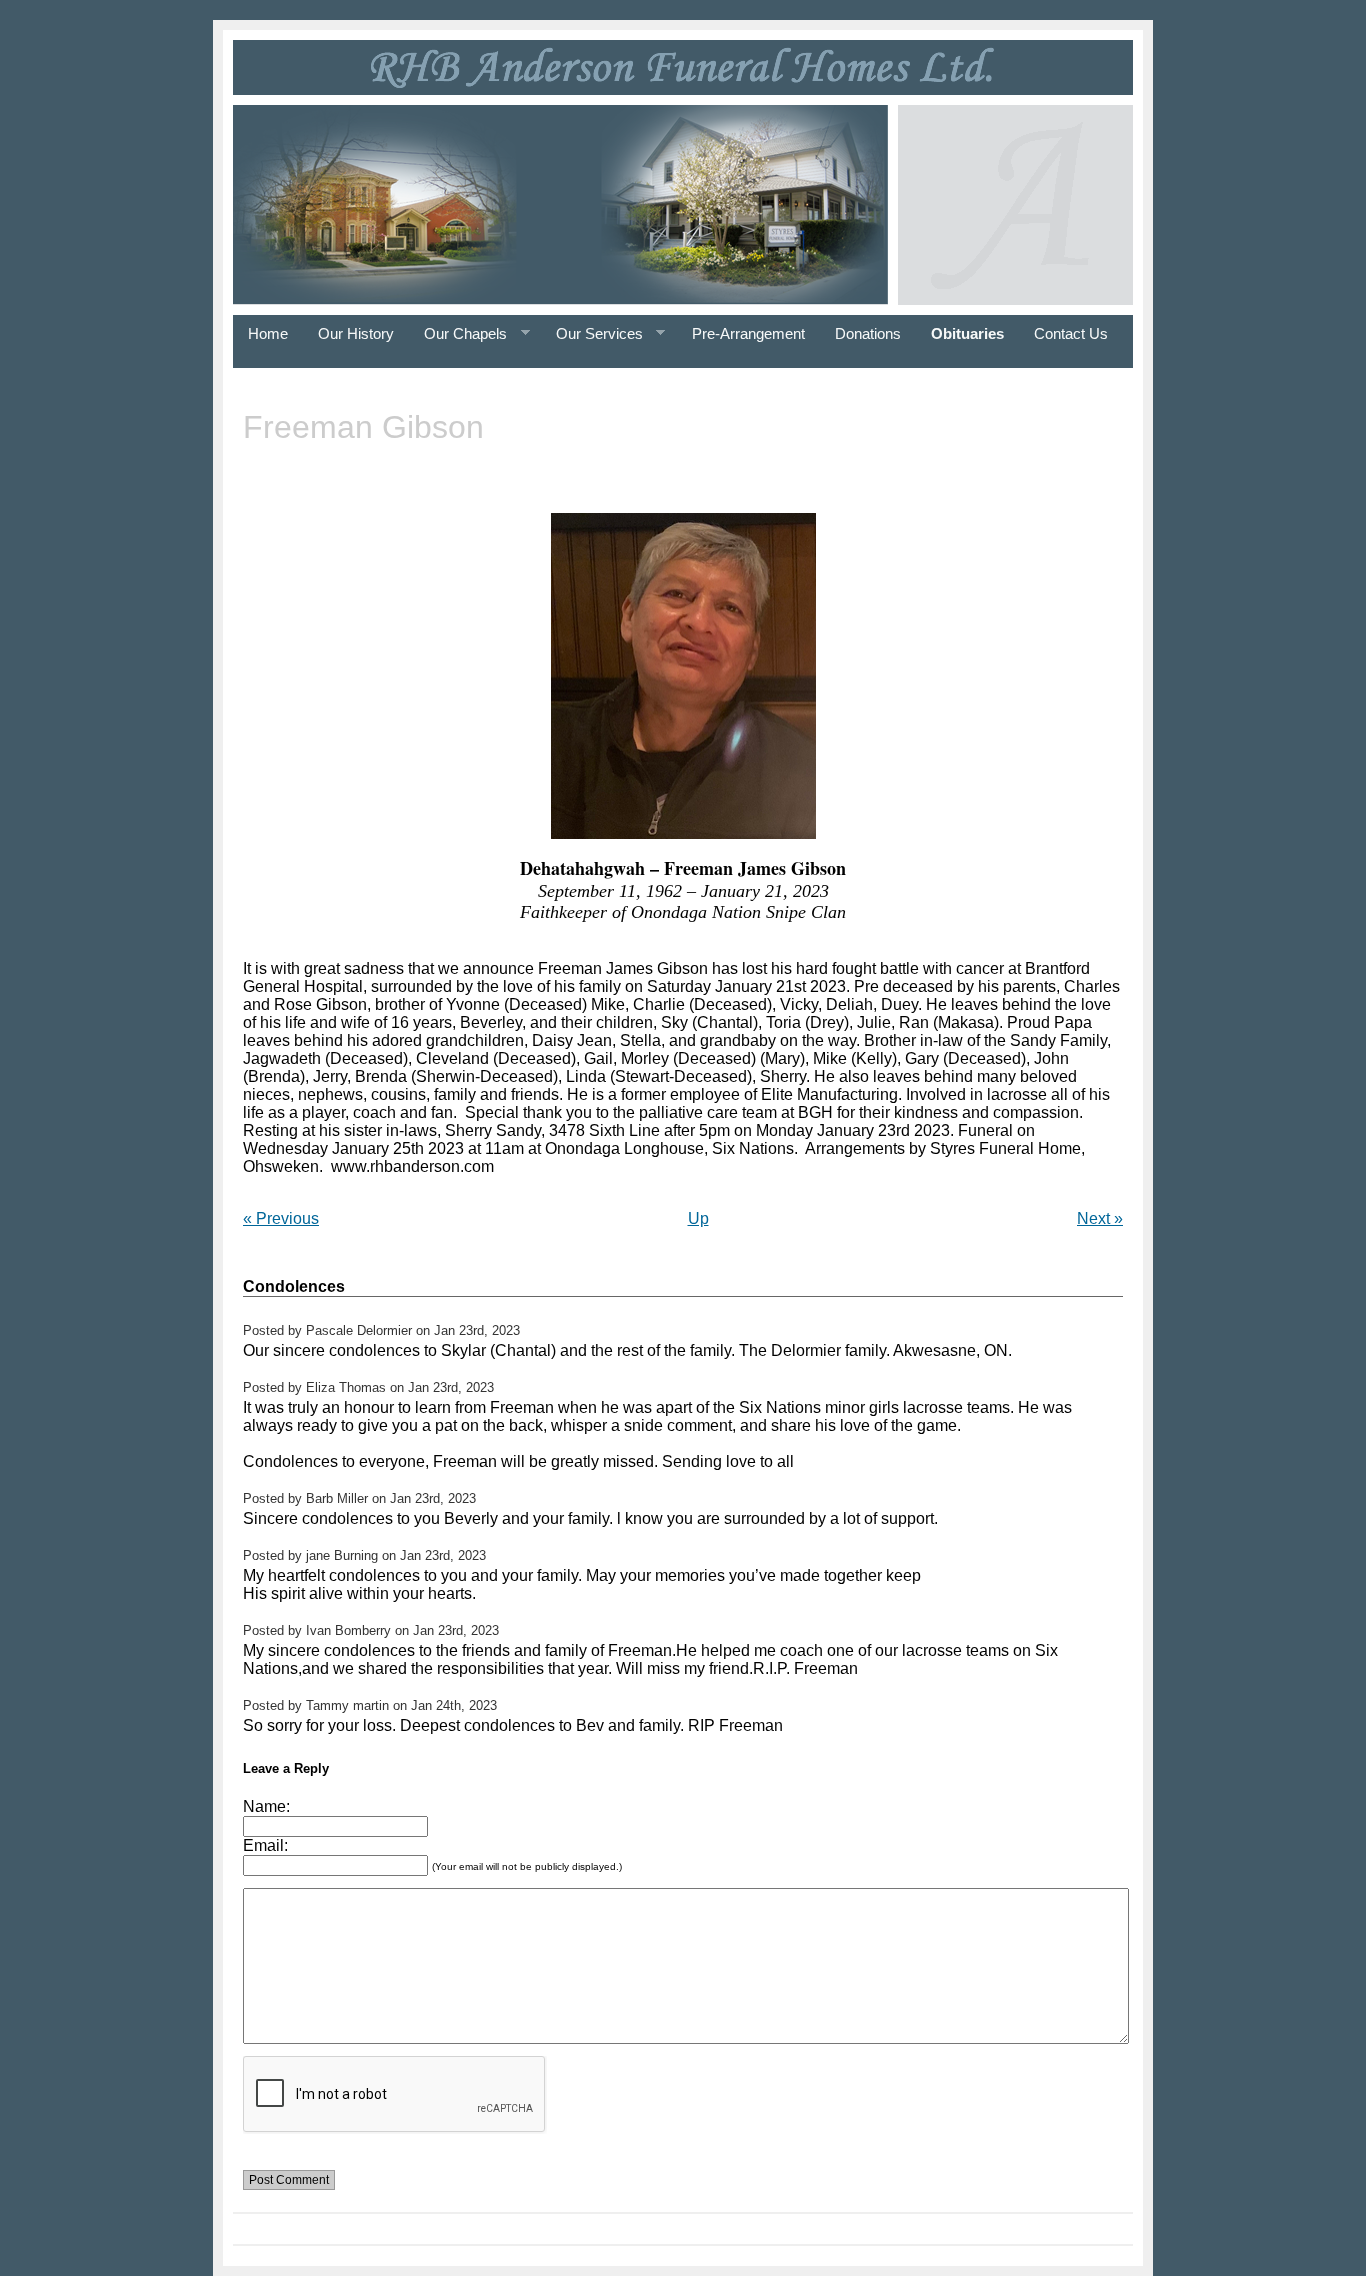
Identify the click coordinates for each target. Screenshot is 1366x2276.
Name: (266, 1806)
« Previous (281, 1218)
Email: (265, 1845)
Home (268, 333)
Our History (356, 333)
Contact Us (1071, 333)
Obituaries (967, 333)
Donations (868, 333)
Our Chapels (458, 334)
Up (698, 1218)
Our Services (592, 334)
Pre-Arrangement (748, 333)
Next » (1100, 1218)
